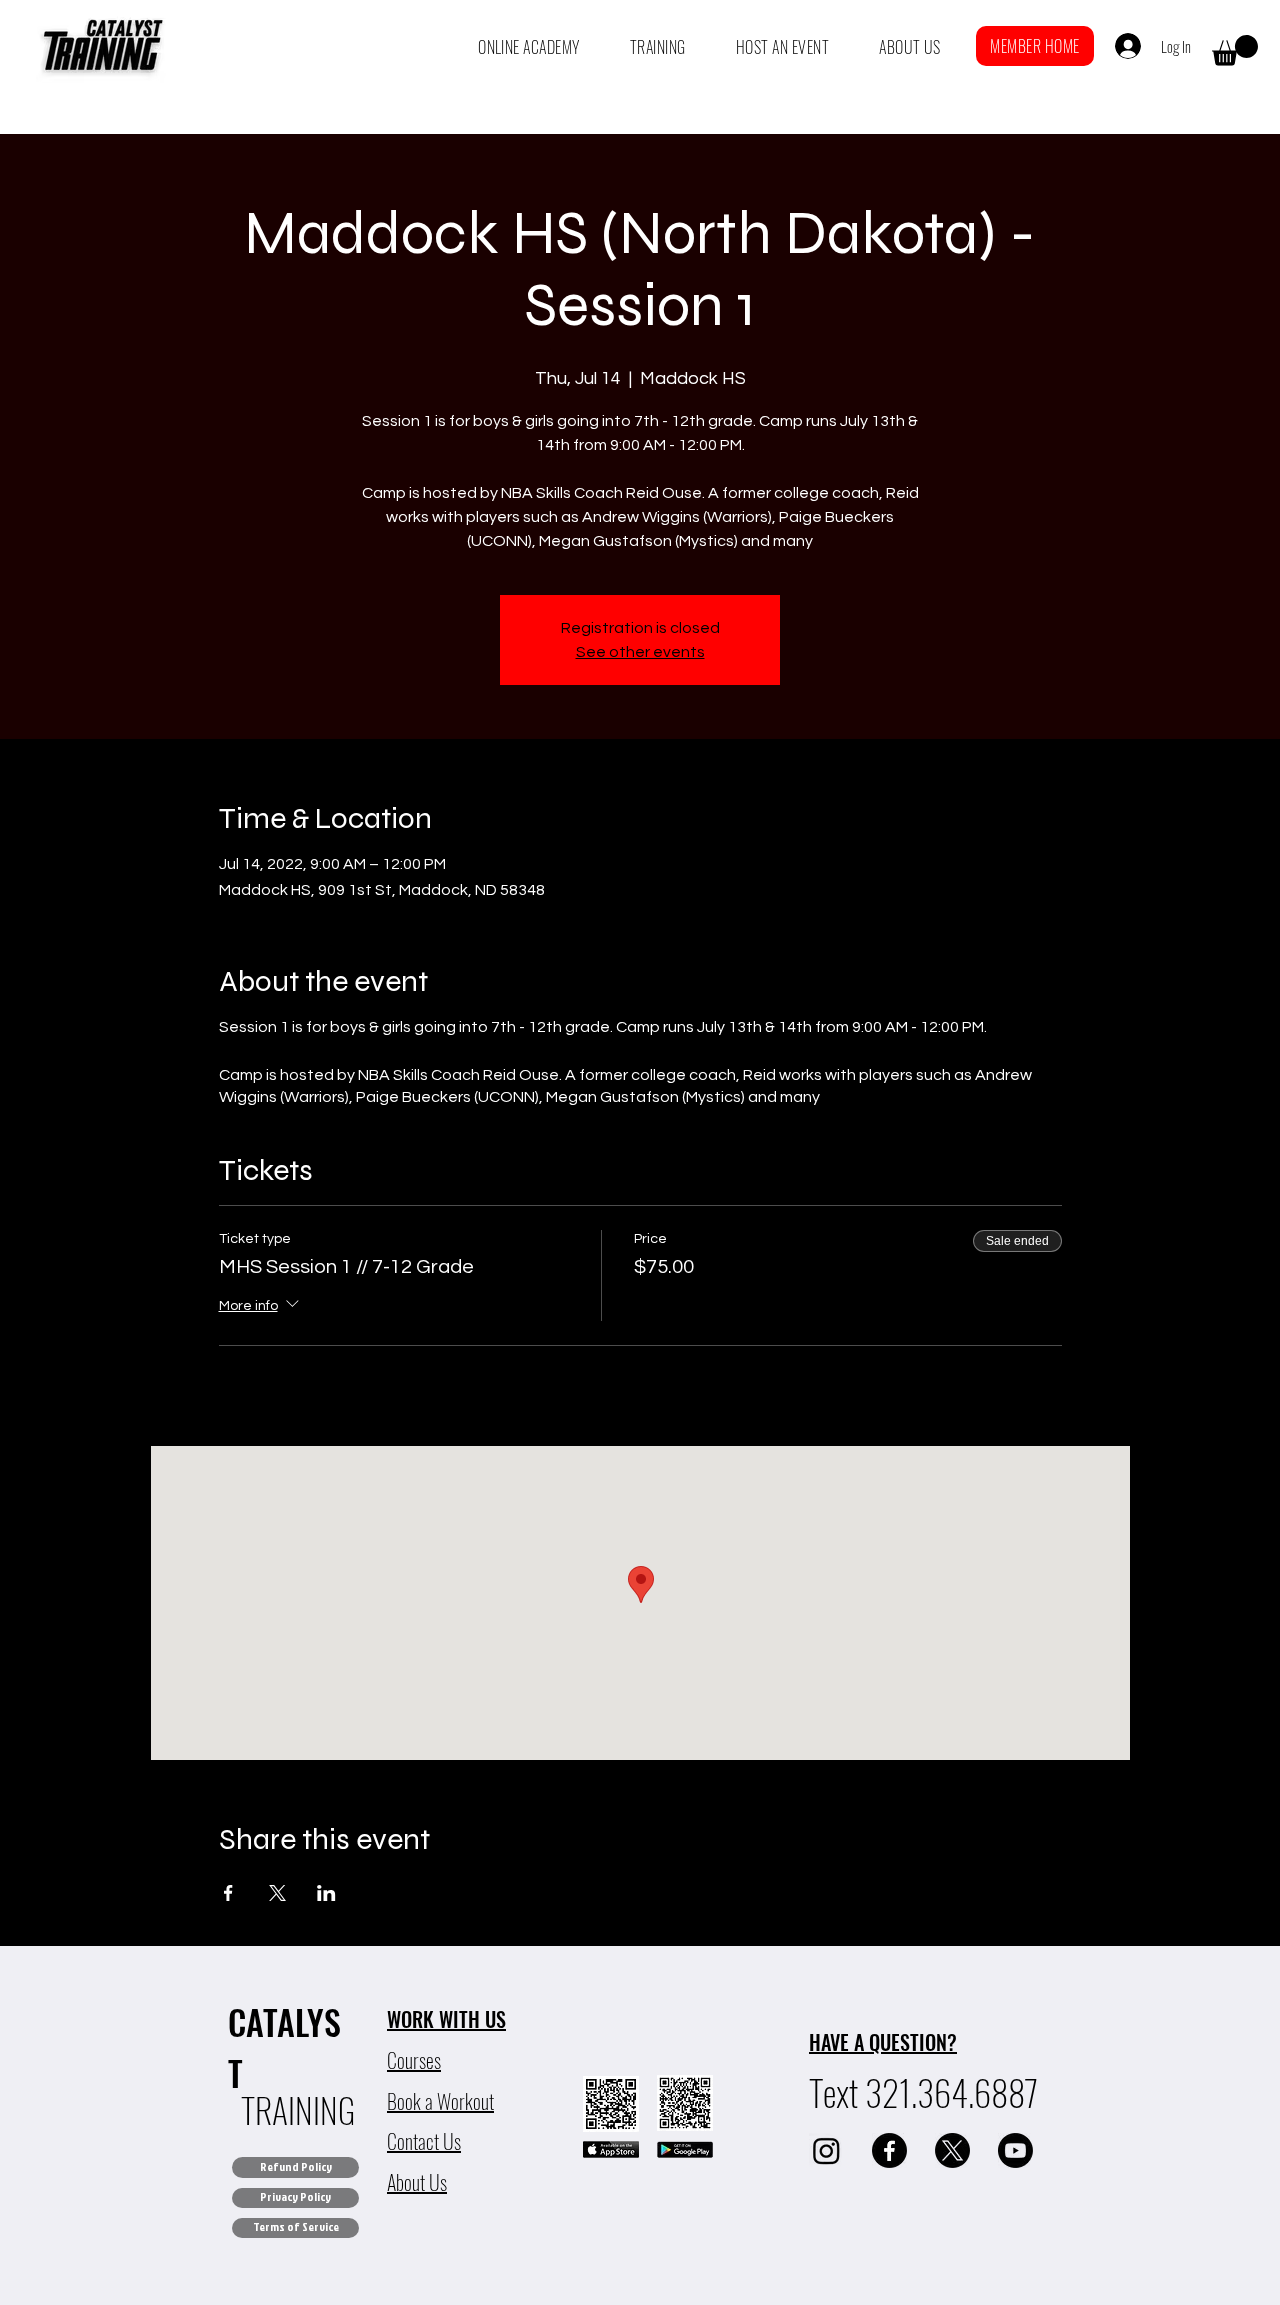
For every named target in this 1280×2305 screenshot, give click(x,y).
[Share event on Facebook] (228, 1893)
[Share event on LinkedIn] (326, 1893)
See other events (640, 652)
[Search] (1109, 46)
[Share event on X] (277, 1893)
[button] (529, 47)
